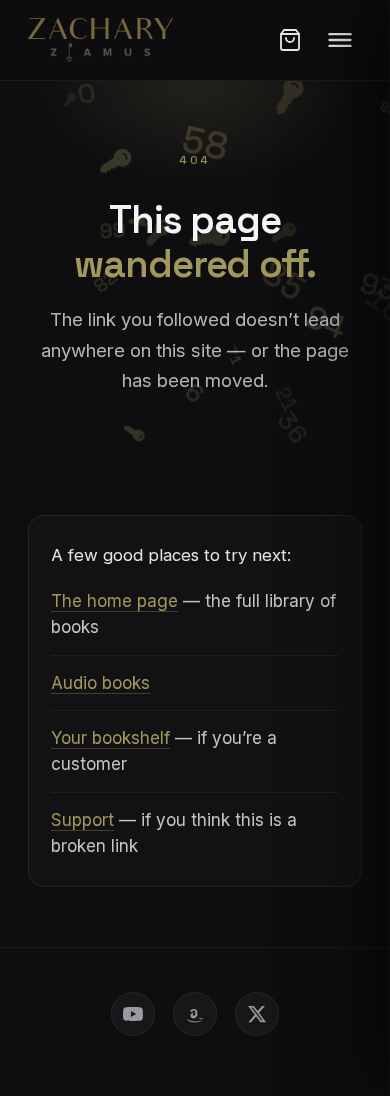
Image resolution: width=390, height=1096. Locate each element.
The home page (114, 601)
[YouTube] (133, 1014)
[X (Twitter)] (257, 1014)
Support (82, 820)
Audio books (100, 683)
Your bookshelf (110, 738)
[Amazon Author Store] (195, 1014)
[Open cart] (290, 40)
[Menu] (340, 40)
